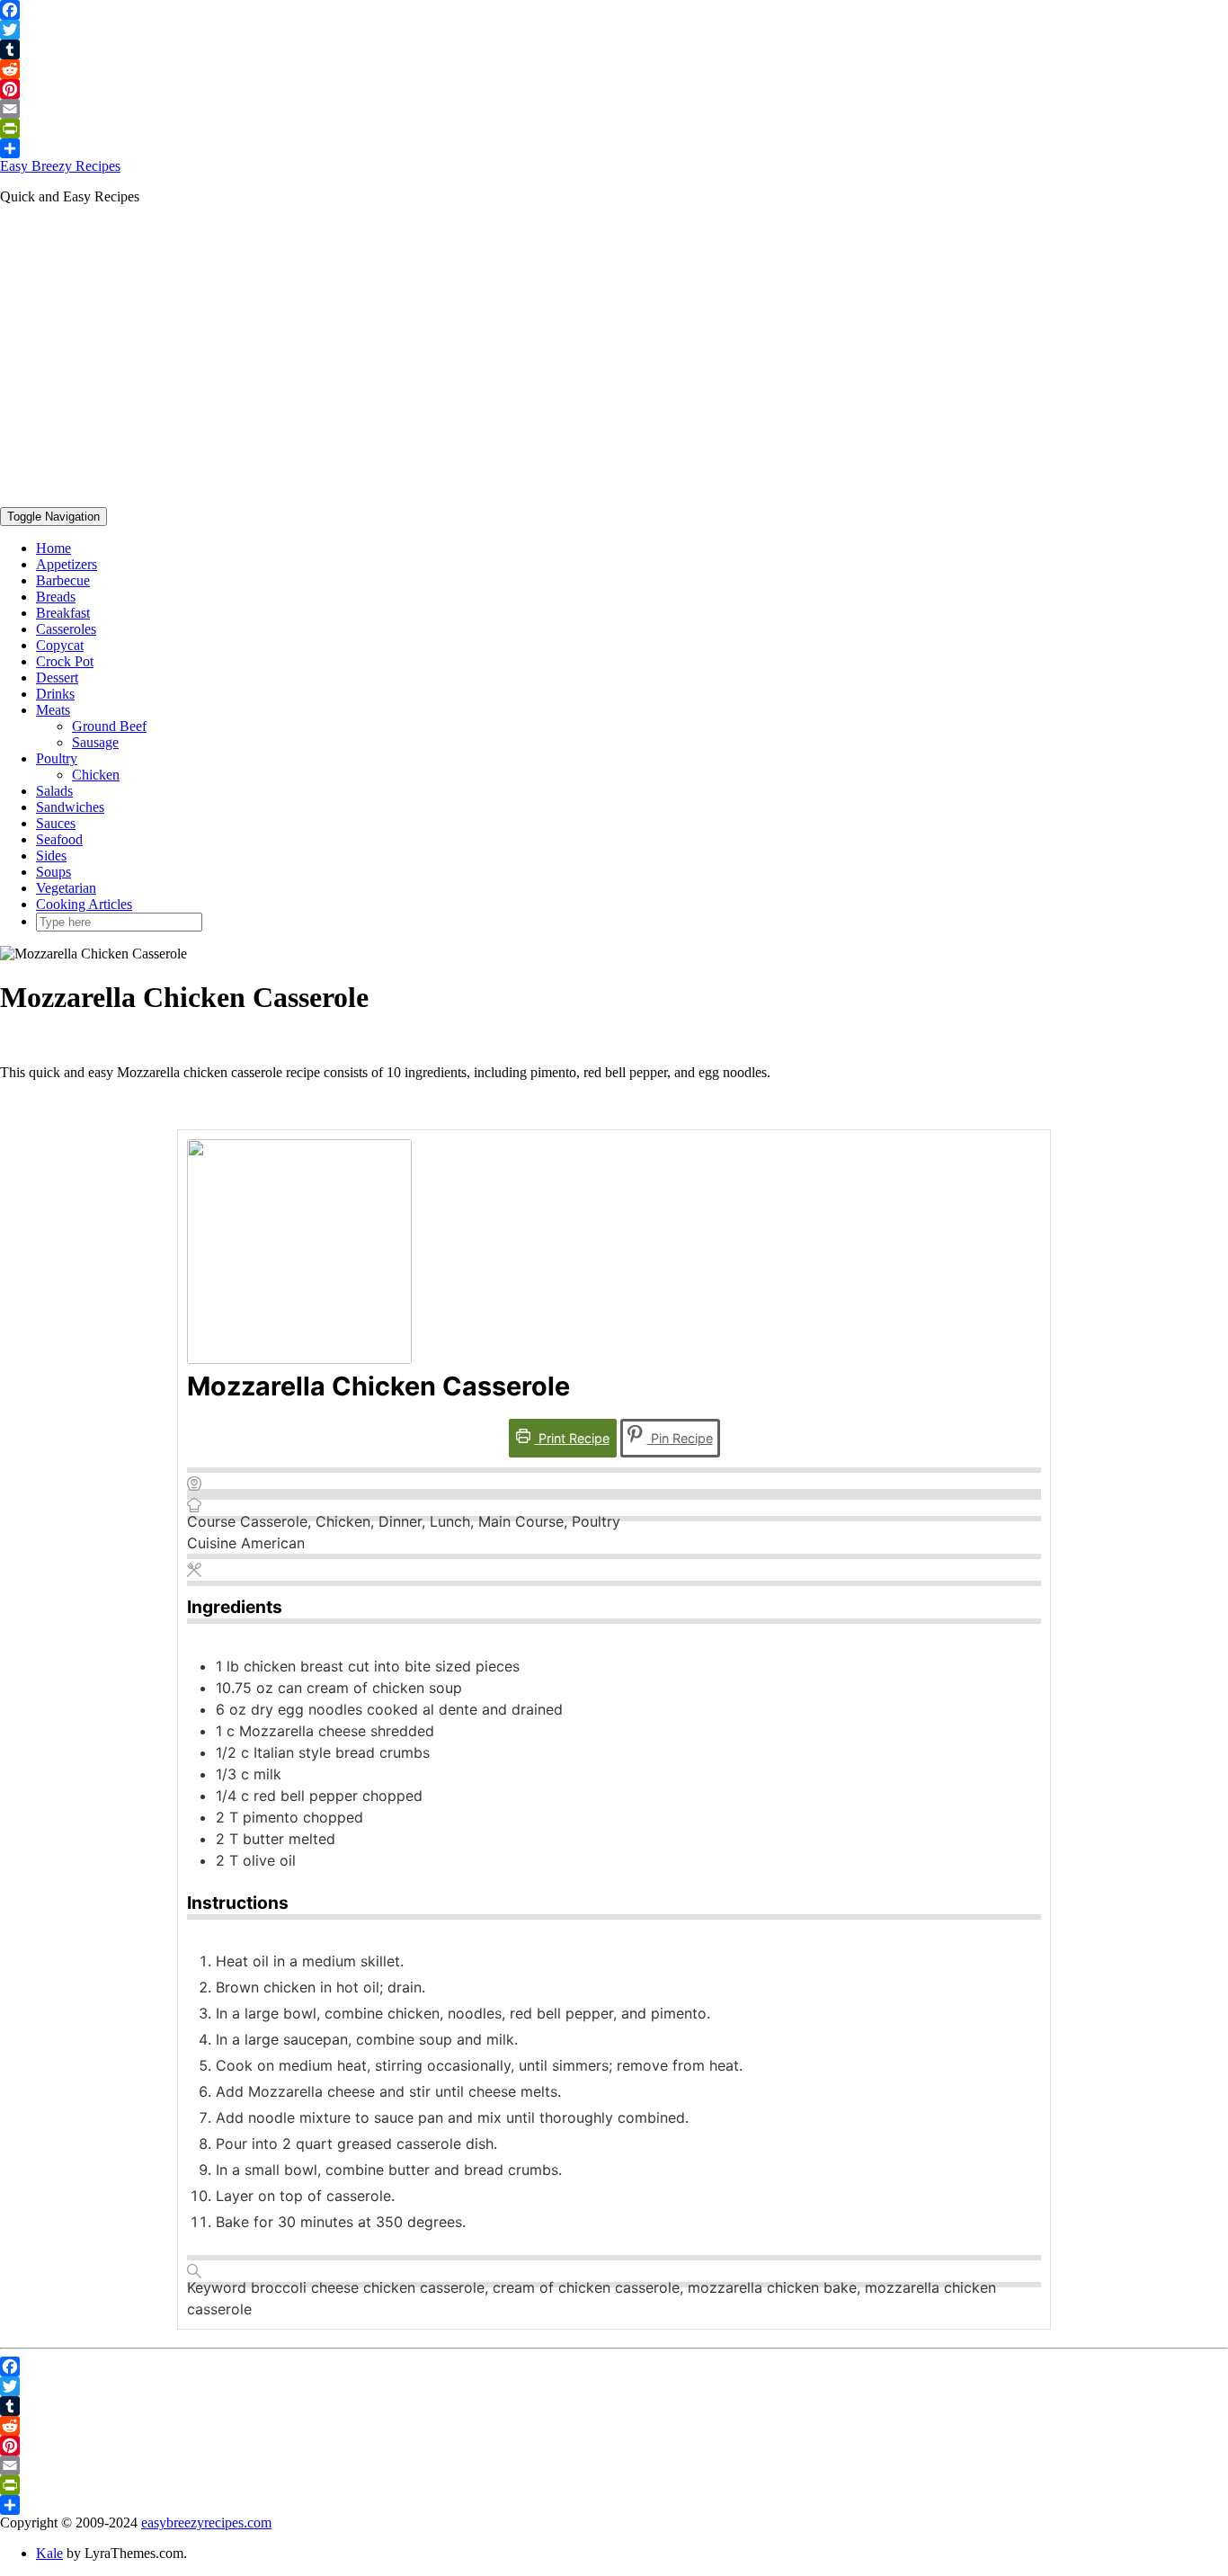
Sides (51, 856)
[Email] (614, 109)
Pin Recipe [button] (680, 1438)
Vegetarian (66, 888)
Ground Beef (109, 726)
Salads (54, 791)
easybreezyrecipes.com (206, 2523)
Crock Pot (65, 661)
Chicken (96, 775)
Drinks (55, 694)
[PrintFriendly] (614, 129)
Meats (53, 710)
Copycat (60, 645)
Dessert (57, 677)
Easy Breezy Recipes (60, 166)
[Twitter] (614, 30)
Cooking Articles (84, 904)
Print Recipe (572, 1438)
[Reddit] (614, 69)
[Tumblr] (614, 49)
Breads (56, 597)
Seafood (59, 839)
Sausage (95, 742)
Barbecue (63, 580)
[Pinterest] (614, 89)
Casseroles (66, 629)
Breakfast (63, 613)
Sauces (56, 823)
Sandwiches (70, 807)
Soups (53, 872)
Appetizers (67, 564)
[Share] (614, 148)
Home (53, 548)
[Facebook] (614, 10)
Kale (49, 2553)
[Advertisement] (614, 345)
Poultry (57, 758)
